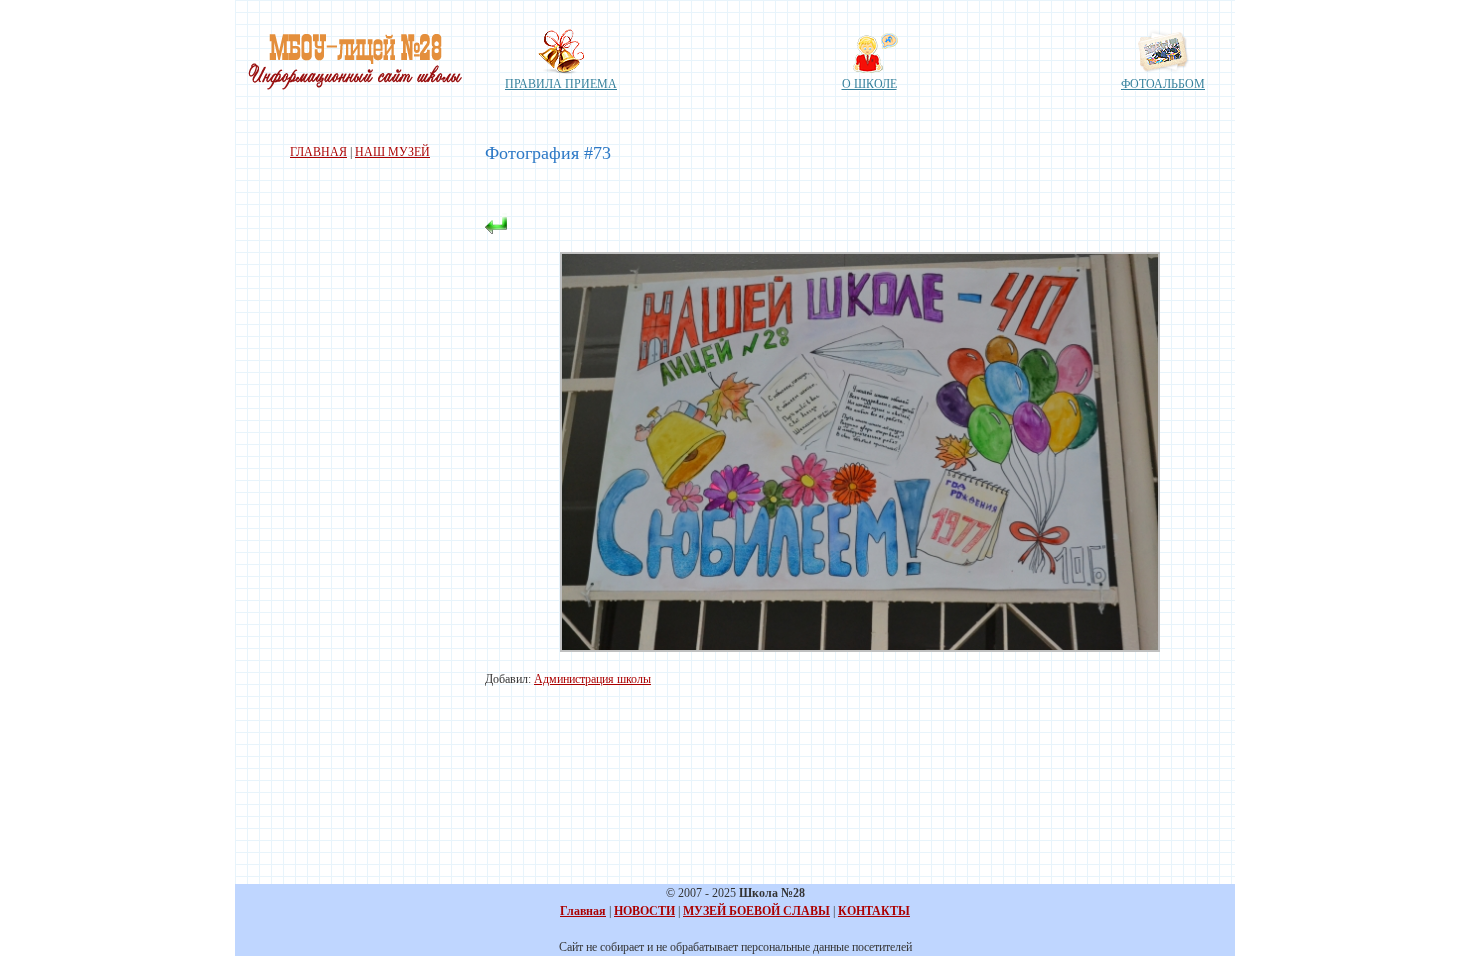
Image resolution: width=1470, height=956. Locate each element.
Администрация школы (592, 679)
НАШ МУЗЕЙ (392, 152)
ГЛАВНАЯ (318, 152)
